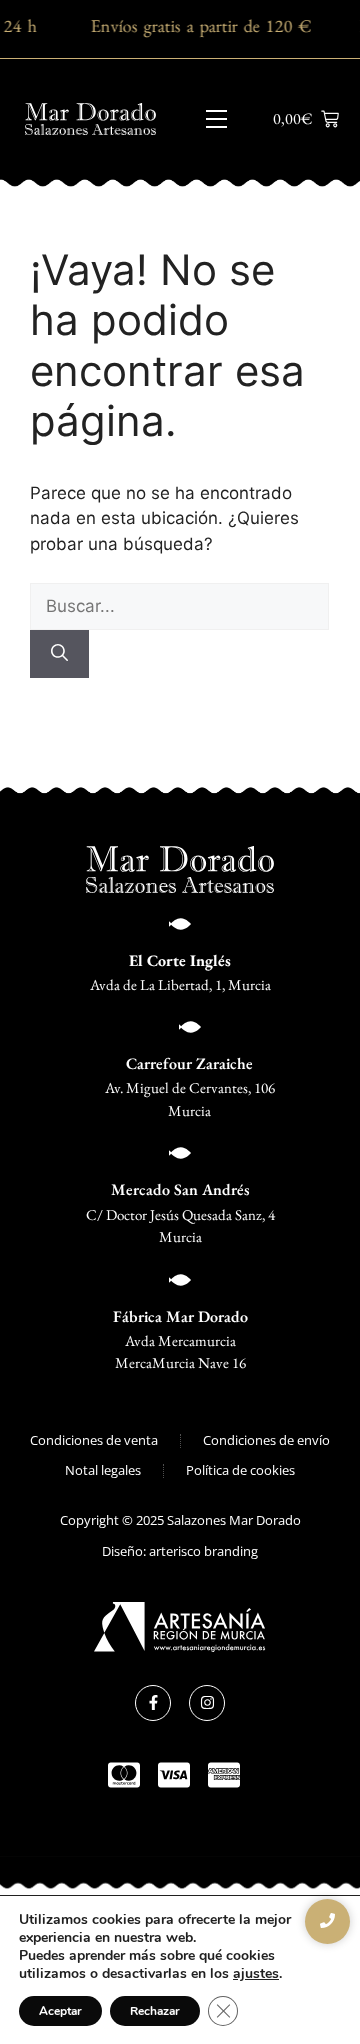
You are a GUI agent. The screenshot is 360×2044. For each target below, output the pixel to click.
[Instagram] (207, 1703)
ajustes (256, 1974)
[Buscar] (59, 654)
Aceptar (60, 2011)
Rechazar (155, 2011)
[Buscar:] (179, 606)
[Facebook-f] (153, 1703)
